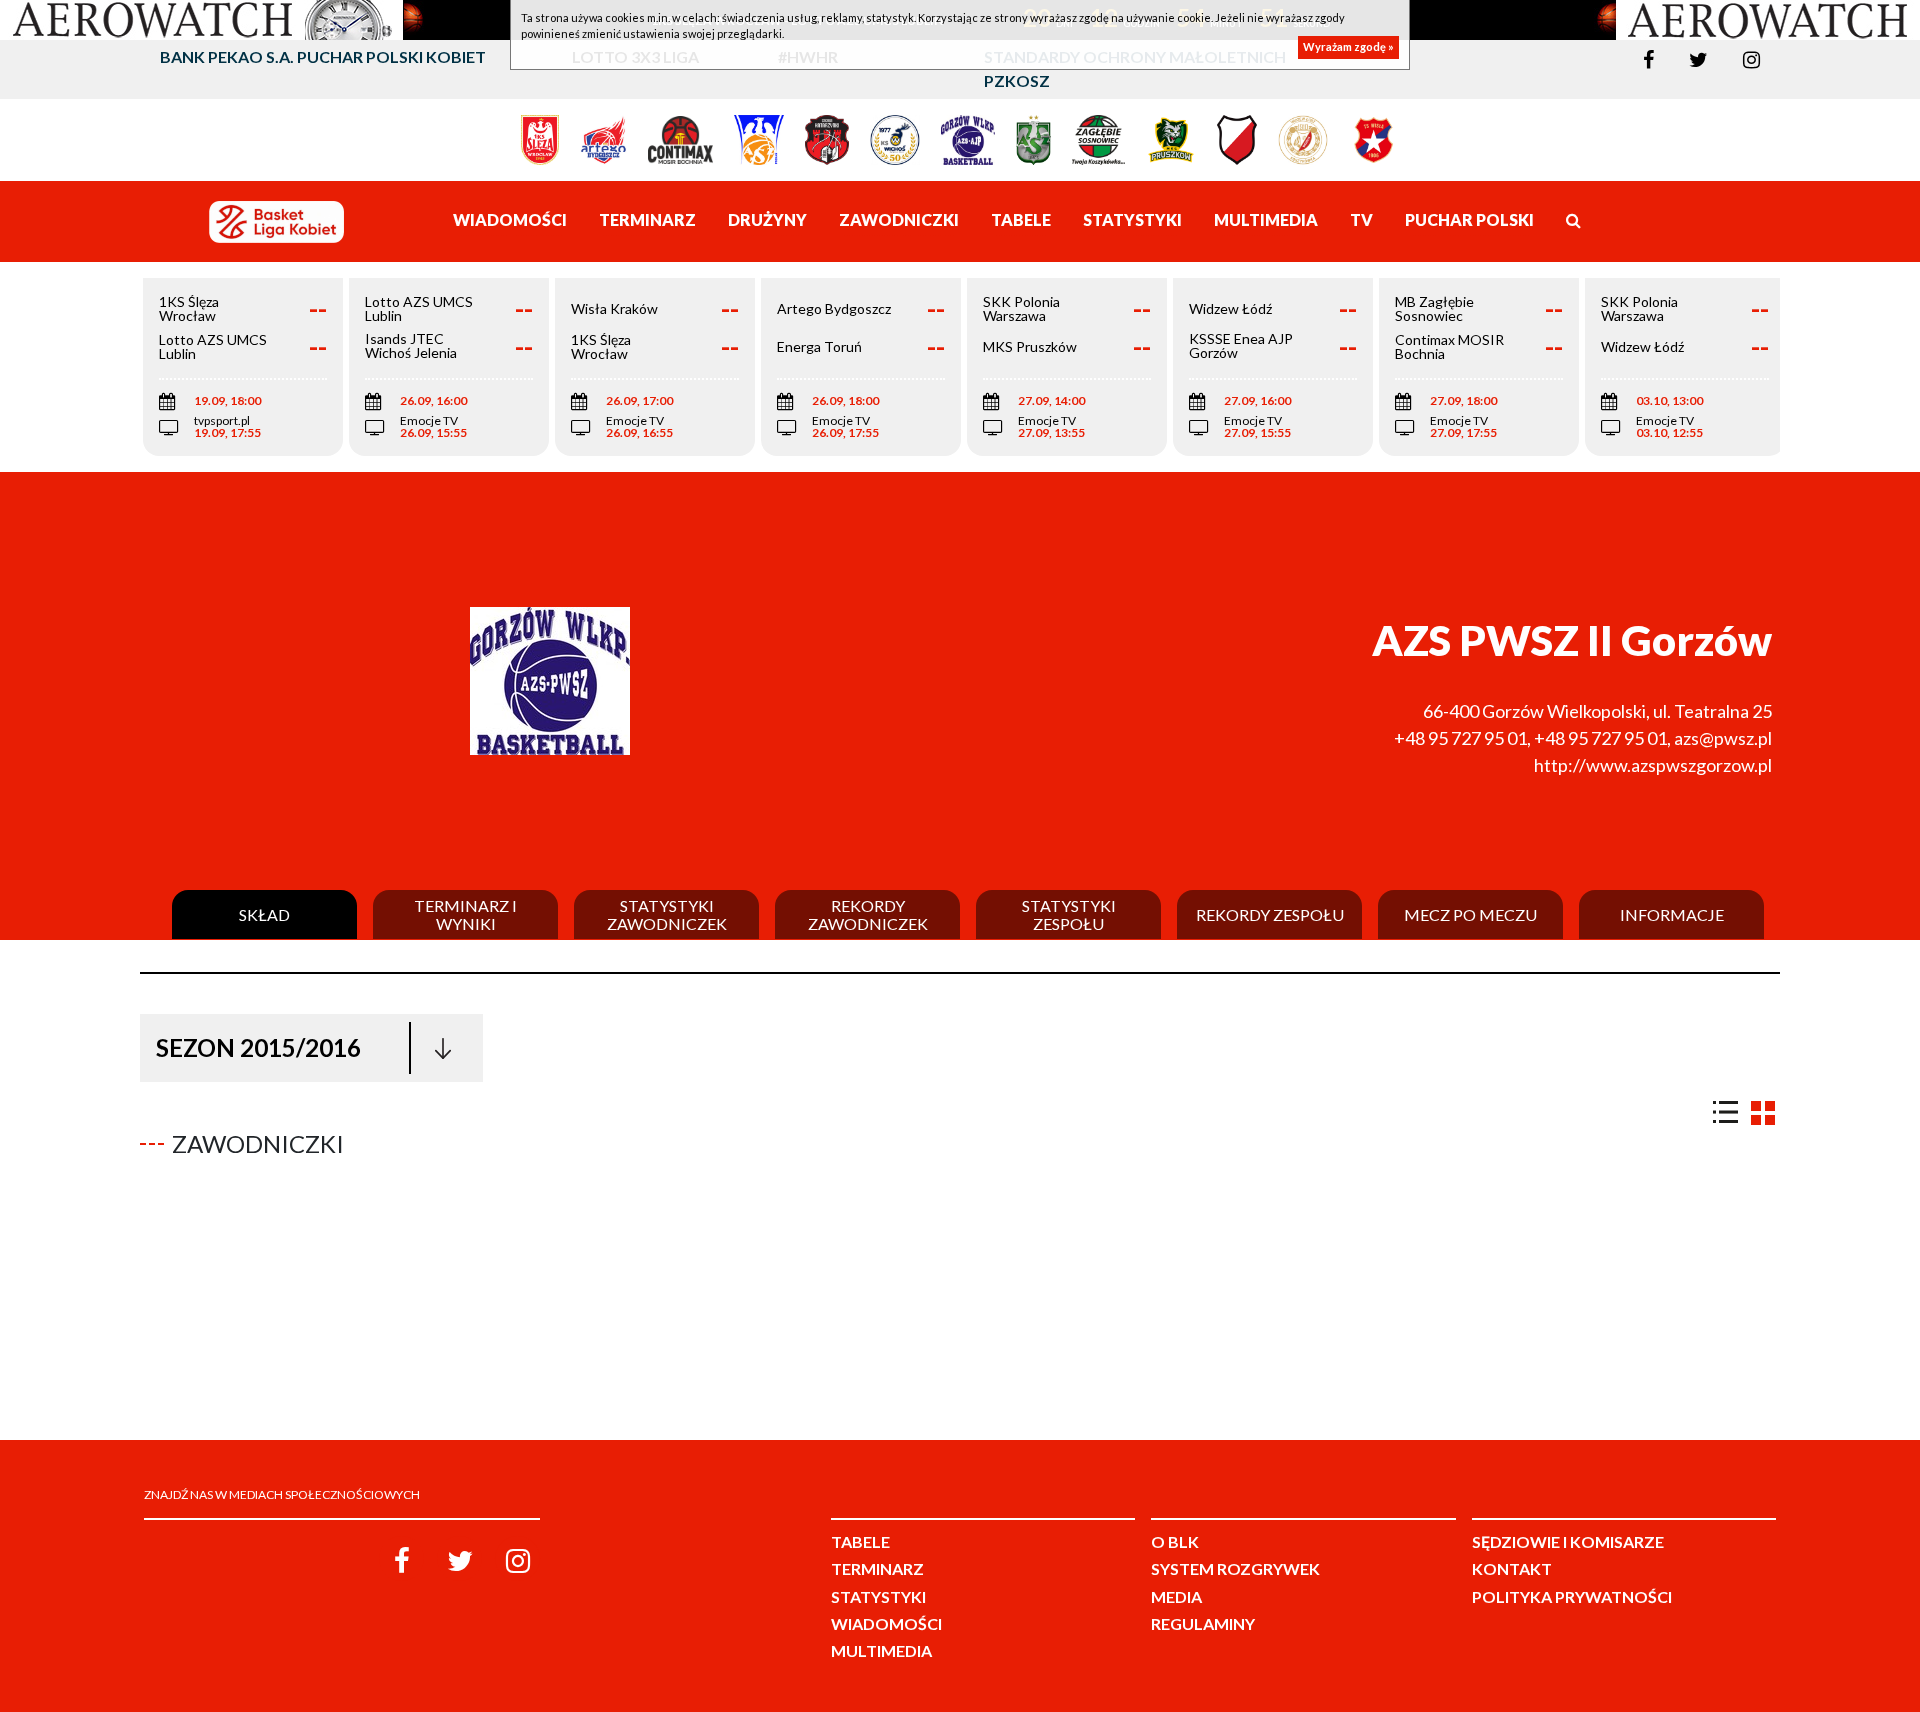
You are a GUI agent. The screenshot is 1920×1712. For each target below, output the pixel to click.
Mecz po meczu (1470, 915)
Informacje (1672, 915)
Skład (264, 915)
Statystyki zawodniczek (667, 914)
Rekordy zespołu (1270, 915)
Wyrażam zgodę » (1348, 47)
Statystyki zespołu (1069, 914)
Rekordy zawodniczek (868, 914)
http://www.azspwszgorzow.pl (1653, 765)
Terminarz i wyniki (465, 914)
